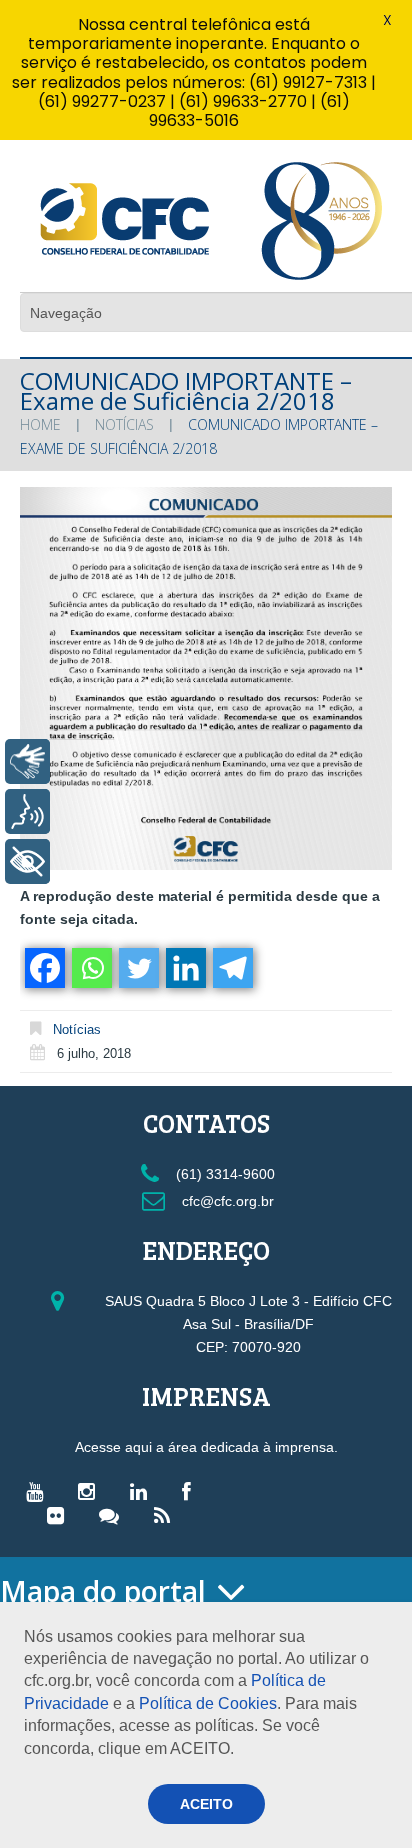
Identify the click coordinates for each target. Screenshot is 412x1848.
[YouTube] (39, 1491)
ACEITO (206, 1804)
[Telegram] (231, 968)
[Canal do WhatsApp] (114, 1515)
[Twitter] (137, 968)
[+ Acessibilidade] (27, 861)
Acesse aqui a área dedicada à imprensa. (206, 1447)
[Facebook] (43, 968)
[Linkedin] (184, 968)
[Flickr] (60, 1515)
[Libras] (27, 761)
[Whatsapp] (90, 968)
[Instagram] (91, 1491)
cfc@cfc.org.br (226, 1201)
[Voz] (27, 811)
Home (40, 424)
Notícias (124, 424)
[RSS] (167, 1515)
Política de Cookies (208, 1703)
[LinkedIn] (143, 1491)
